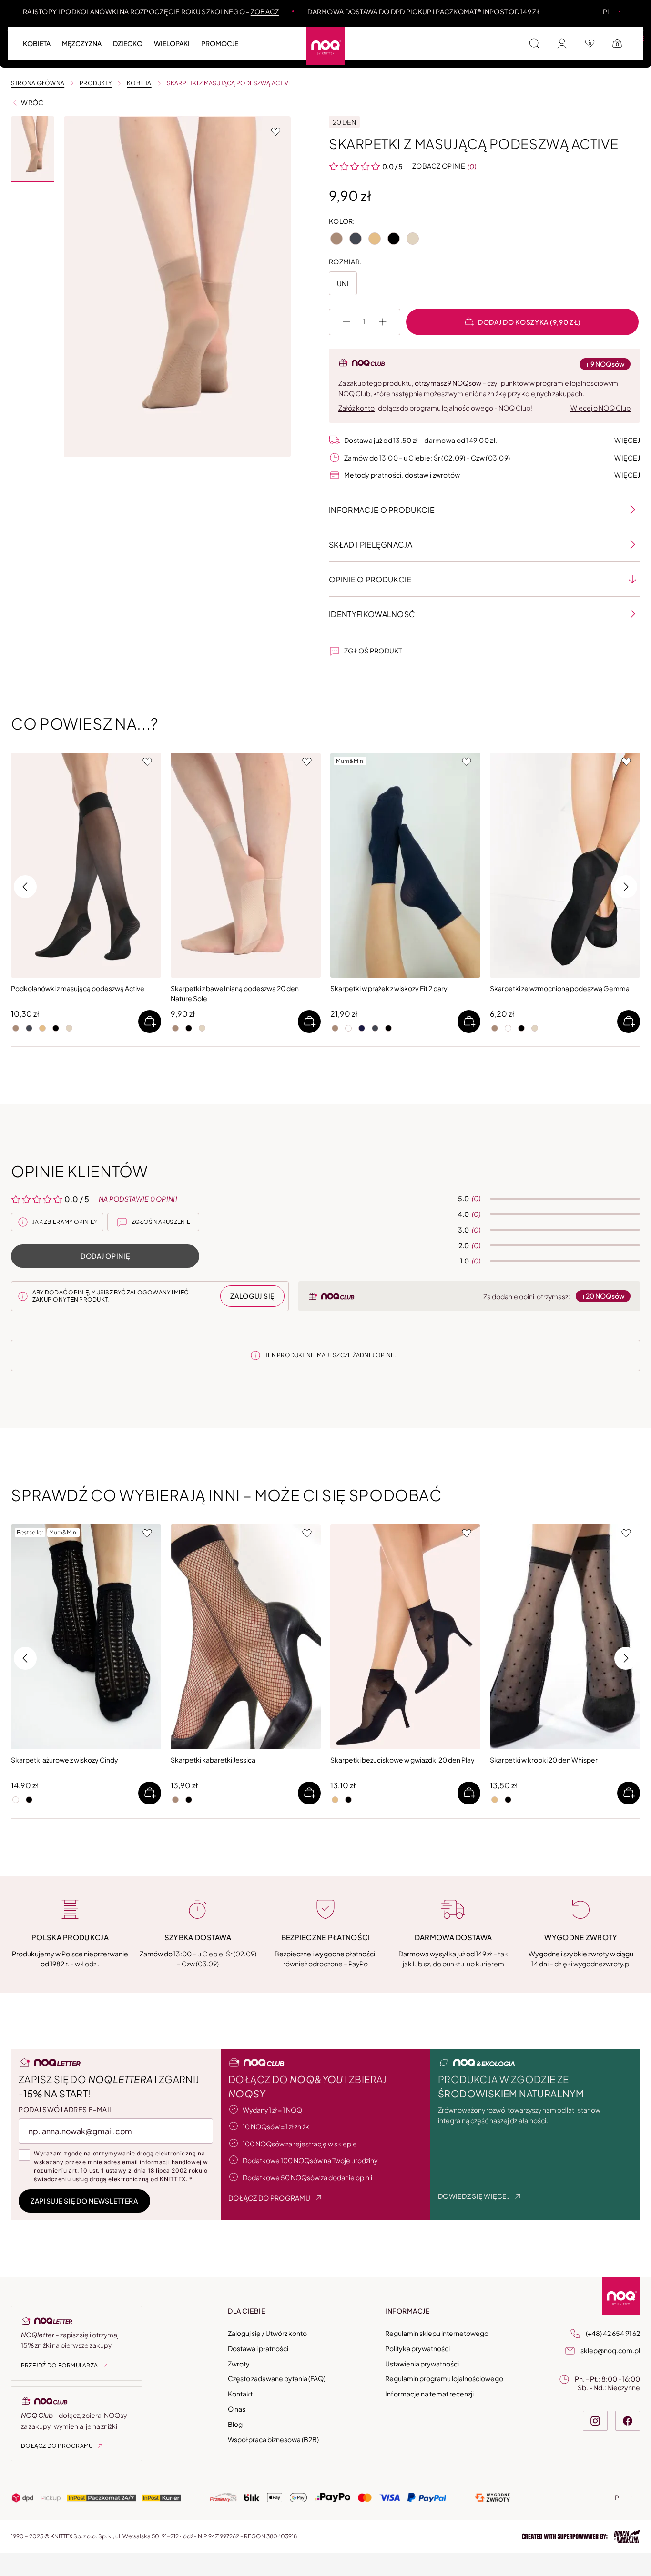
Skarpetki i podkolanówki (254, 38)
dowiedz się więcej (474, 2196)
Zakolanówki (501, 38)
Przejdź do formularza (59, 2365)
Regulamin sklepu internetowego (437, 2333)
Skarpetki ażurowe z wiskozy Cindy (65, 1760)
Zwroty (239, 2364)
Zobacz (265, 11)
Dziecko (128, 43)
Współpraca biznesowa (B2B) (273, 2439)
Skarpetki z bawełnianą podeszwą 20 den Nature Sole (235, 993)
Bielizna (388, 38)
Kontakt (240, 2394)
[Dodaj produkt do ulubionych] (275, 131)
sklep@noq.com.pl (610, 2350)
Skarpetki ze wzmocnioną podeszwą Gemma (560, 988)
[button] (33, 149)
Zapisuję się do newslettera (84, 2201)
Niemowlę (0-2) (287, 38)
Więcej (627, 440)
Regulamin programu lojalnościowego (444, 2379)
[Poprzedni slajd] (341, 865)
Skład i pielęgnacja (371, 545)
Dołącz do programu (57, 2446)
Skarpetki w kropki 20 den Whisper (544, 1760)
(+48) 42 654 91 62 (613, 2333)
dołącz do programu (269, 2198)
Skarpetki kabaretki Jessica (213, 1760)
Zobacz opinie (439, 166)
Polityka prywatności (417, 2348)
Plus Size (474, 38)
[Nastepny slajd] (470, 865)
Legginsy (430, 38)
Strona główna (38, 83)
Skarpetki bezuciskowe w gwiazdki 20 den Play (402, 1760)
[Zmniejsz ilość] (346, 322)
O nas (237, 2409)
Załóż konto (356, 408)
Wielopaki (519, 38)
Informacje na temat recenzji (429, 2394)
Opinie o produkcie (370, 579)
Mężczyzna (82, 43)
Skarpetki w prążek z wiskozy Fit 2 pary (389, 988)
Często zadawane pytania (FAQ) (277, 2379)
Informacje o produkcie (382, 510)
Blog (235, 2424)
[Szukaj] (534, 43)
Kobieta (37, 43)
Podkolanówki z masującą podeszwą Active (78, 988)
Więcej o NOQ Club (600, 408)
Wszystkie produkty (60, 38)
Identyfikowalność (372, 614)
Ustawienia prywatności (422, 2364)
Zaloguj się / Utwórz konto (267, 2333)
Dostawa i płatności (258, 2348)
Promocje (220, 43)
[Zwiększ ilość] (383, 322)
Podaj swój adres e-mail (66, 2109)
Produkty (96, 83)
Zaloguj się (252, 1296)
